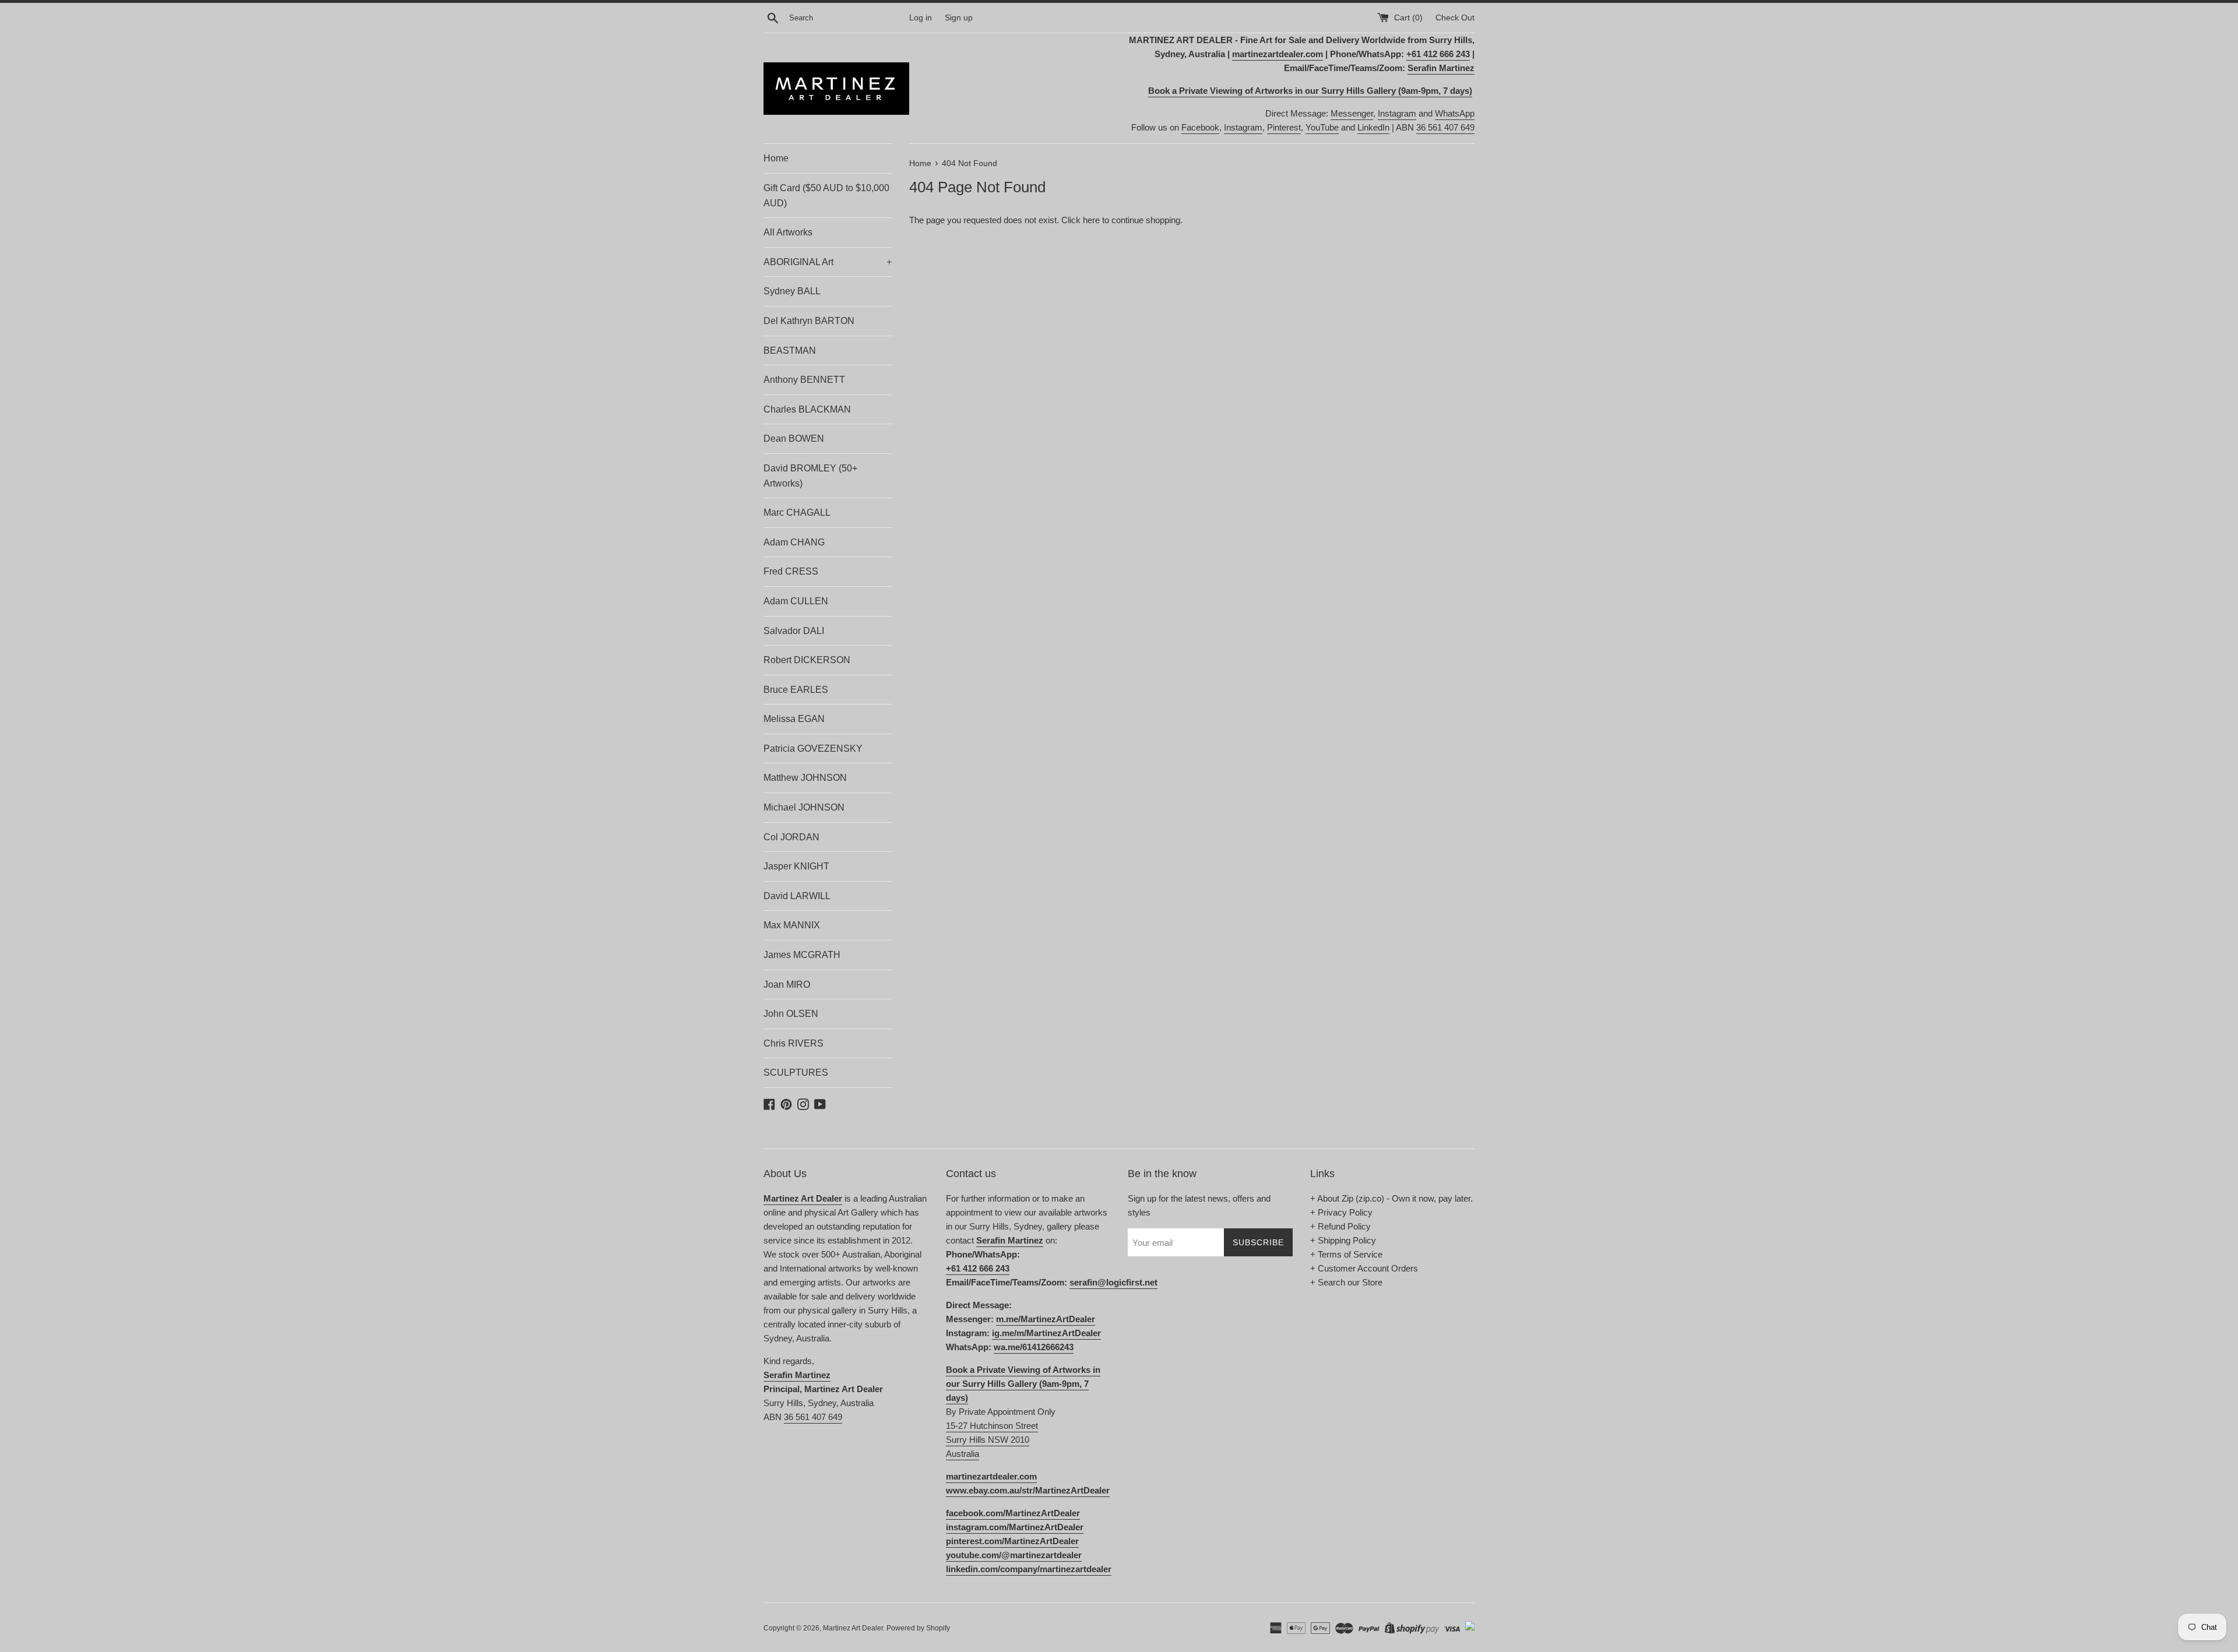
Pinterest (1284, 127)
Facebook (1200, 127)
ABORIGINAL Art (828, 262)
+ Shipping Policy (1343, 1240)
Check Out (1455, 18)
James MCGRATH (802, 955)
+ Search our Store (1346, 1282)
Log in (921, 18)
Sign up (959, 18)
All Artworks (788, 232)
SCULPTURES (796, 1072)
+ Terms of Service (1346, 1254)
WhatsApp (1455, 113)
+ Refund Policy (1340, 1226)
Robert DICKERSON (807, 660)
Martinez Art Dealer (853, 1628)
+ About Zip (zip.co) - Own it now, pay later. (1391, 1198)
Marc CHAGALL (797, 512)
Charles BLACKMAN (807, 409)
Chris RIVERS (793, 1043)
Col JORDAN (791, 837)
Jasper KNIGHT (796, 866)
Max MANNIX (792, 925)
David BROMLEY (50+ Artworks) (810, 476)
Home (776, 158)
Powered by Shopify (918, 1628)
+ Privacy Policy (1341, 1212)
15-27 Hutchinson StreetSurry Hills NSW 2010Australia (992, 1440)
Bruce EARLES (796, 690)
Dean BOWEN (794, 438)
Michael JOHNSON (804, 807)
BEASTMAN (790, 351)
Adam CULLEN (796, 601)
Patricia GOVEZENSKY (813, 748)
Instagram (1397, 113)
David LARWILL (797, 896)
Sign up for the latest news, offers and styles (1199, 1205)
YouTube (1322, 127)
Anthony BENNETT (804, 380)
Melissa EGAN (794, 719)
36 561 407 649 (1445, 127)
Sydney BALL (792, 291)
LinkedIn (1373, 127)
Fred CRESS (791, 571)
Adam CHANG (794, 542)
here (1091, 220)
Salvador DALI (794, 631)
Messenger (1352, 113)
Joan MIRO (787, 984)
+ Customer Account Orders (1364, 1268)
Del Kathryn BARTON (809, 321)
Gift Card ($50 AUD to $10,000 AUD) (826, 196)
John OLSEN (791, 1014)
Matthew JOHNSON (805, 778)
